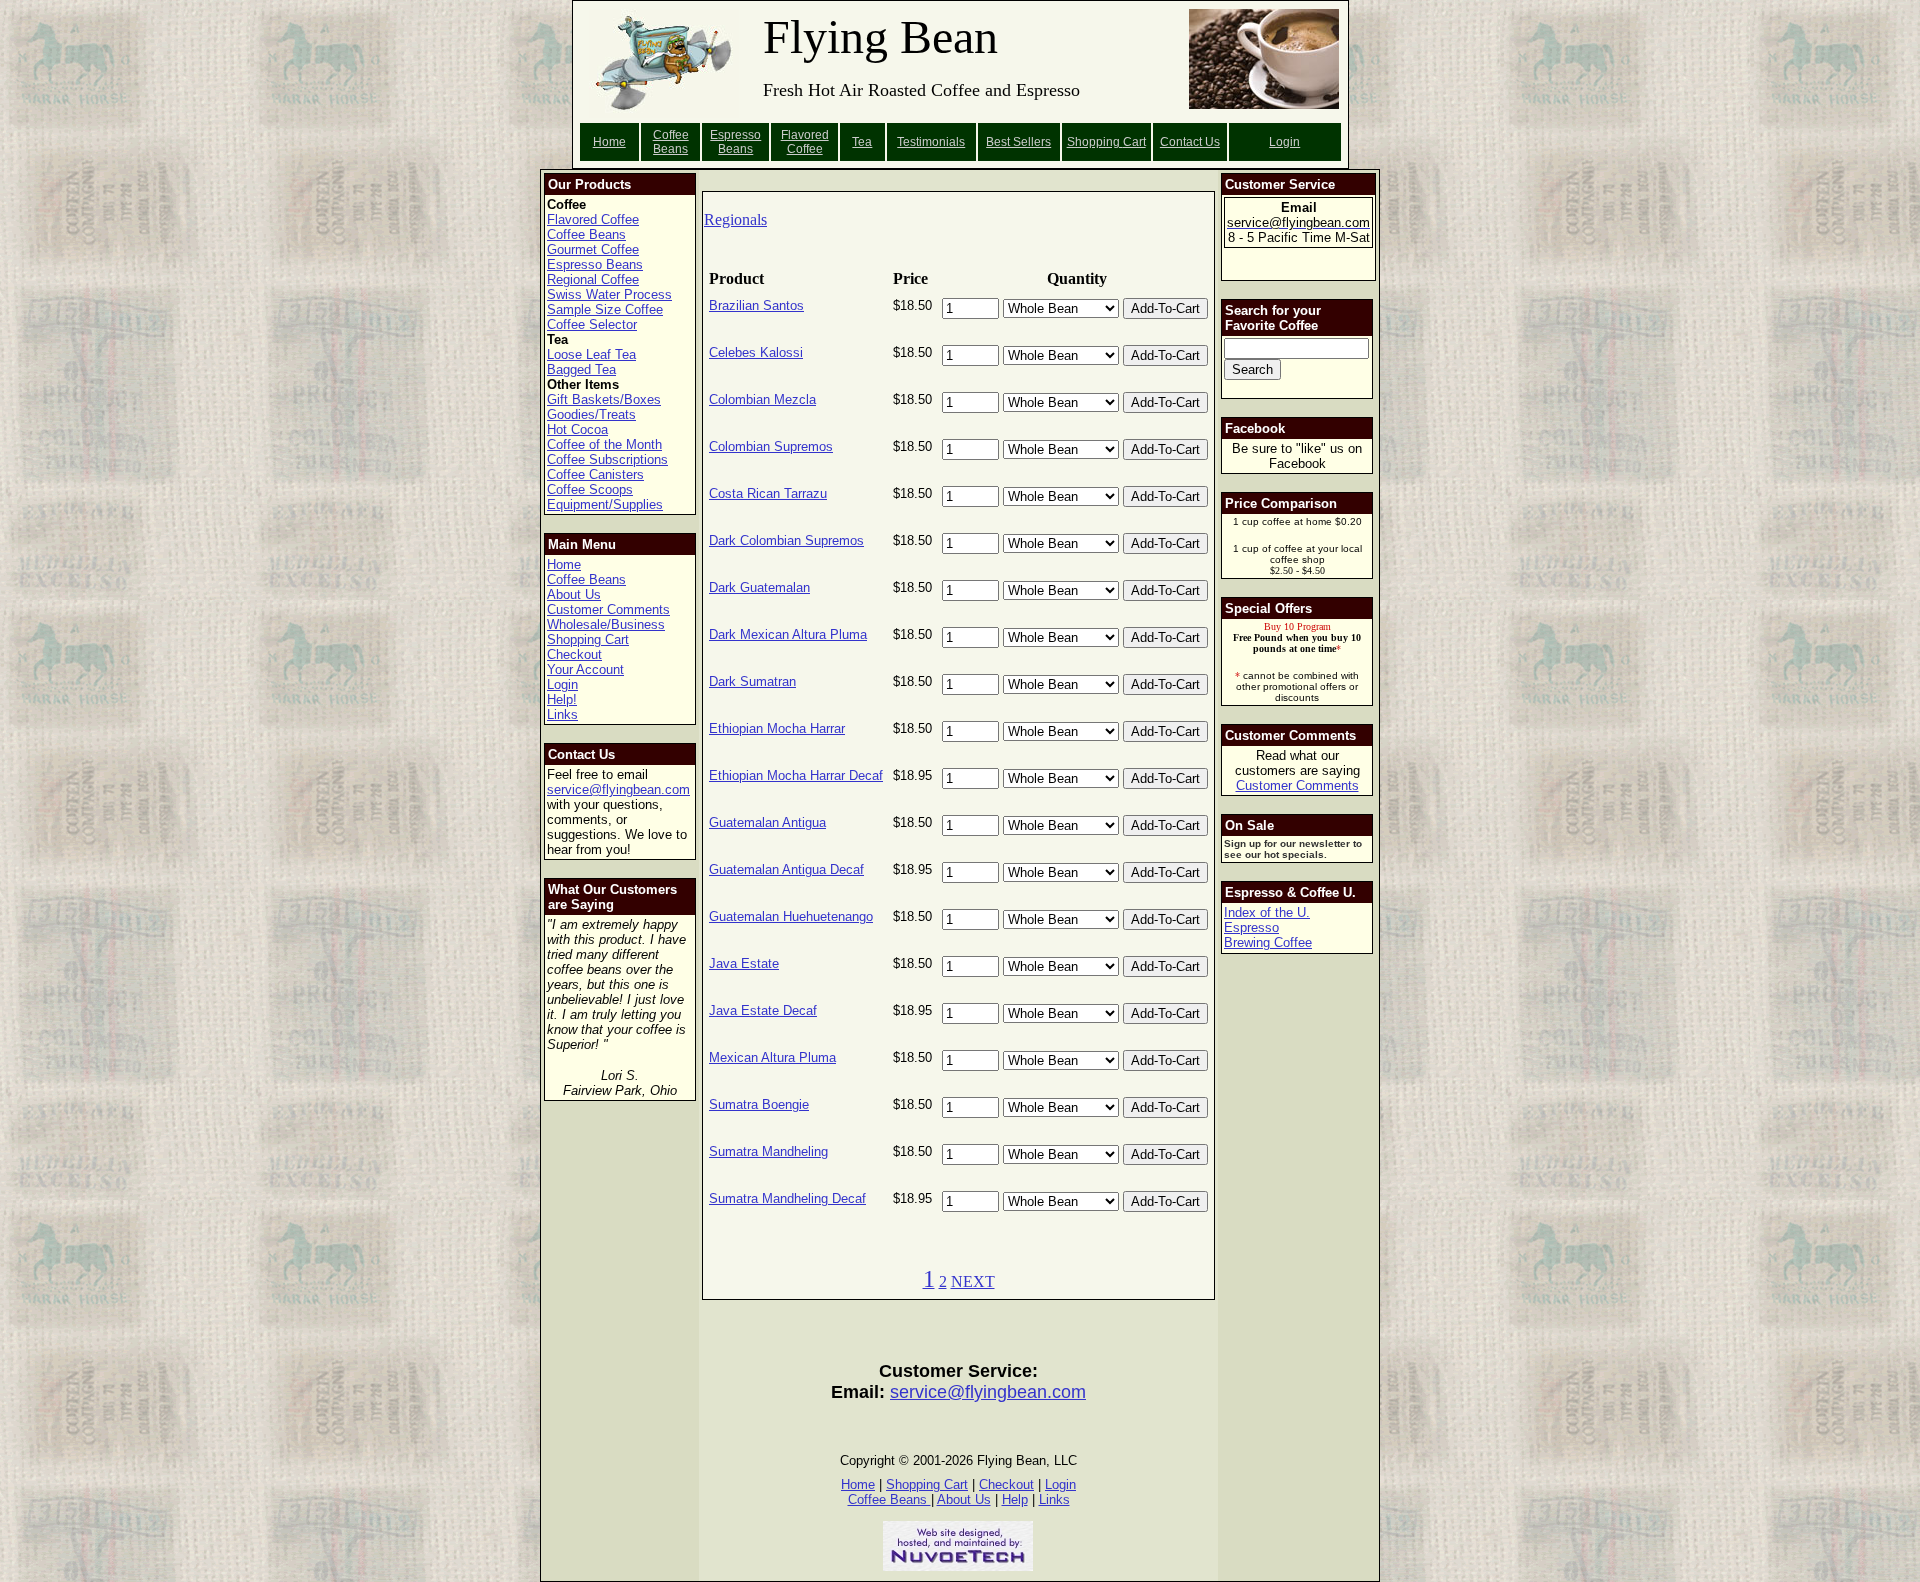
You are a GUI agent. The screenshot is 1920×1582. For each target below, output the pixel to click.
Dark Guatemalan (759, 587)
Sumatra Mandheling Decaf (787, 1198)
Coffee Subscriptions (607, 459)
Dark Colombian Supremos (786, 540)
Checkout (574, 654)
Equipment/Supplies (605, 504)
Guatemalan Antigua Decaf (786, 869)
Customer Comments (608, 609)
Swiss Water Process (609, 294)
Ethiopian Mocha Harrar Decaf (796, 775)
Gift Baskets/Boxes (604, 399)
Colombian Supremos (771, 446)
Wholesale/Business (606, 624)
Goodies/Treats (591, 414)
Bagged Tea (581, 369)
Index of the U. (1267, 912)
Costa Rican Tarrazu (768, 493)
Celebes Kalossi (756, 352)
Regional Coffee (593, 279)
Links (562, 714)
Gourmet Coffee (593, 249)
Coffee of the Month (604, 444)
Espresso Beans (735, 142)
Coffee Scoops (590, 489)
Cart (1134, 142)
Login (1284, 142)
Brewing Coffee (1268, 942)
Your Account (585, 669)
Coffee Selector (592, 324)
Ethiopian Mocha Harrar (777, 728)
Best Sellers (1018, 142)
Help (1015, 1499)
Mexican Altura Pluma (772, 1057)
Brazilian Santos (756, 305)
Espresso (1251, 927)
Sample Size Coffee (605, 309)
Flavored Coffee (805, 142)
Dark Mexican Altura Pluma (788, 634)
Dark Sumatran (752, 681)
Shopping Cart (588, 639)
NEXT (973, 1281)
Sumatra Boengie (759, 1104)
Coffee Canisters (595, 474)
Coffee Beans (671, 142)
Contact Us (1190, 142)
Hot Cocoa (577, 429)
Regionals (735, 219)
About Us (574, 594)
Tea (862, 142)
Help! (562, 699)
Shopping (1095, 142)
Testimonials (931, 142)
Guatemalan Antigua (767, 822)
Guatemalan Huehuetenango (791, 916)
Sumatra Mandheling (768, 1151)
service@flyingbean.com (618, 789)
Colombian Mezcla (762, 399)
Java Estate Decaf (763, 1010)
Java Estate (744, 963)
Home (609, 142)
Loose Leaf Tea (591, 354)
